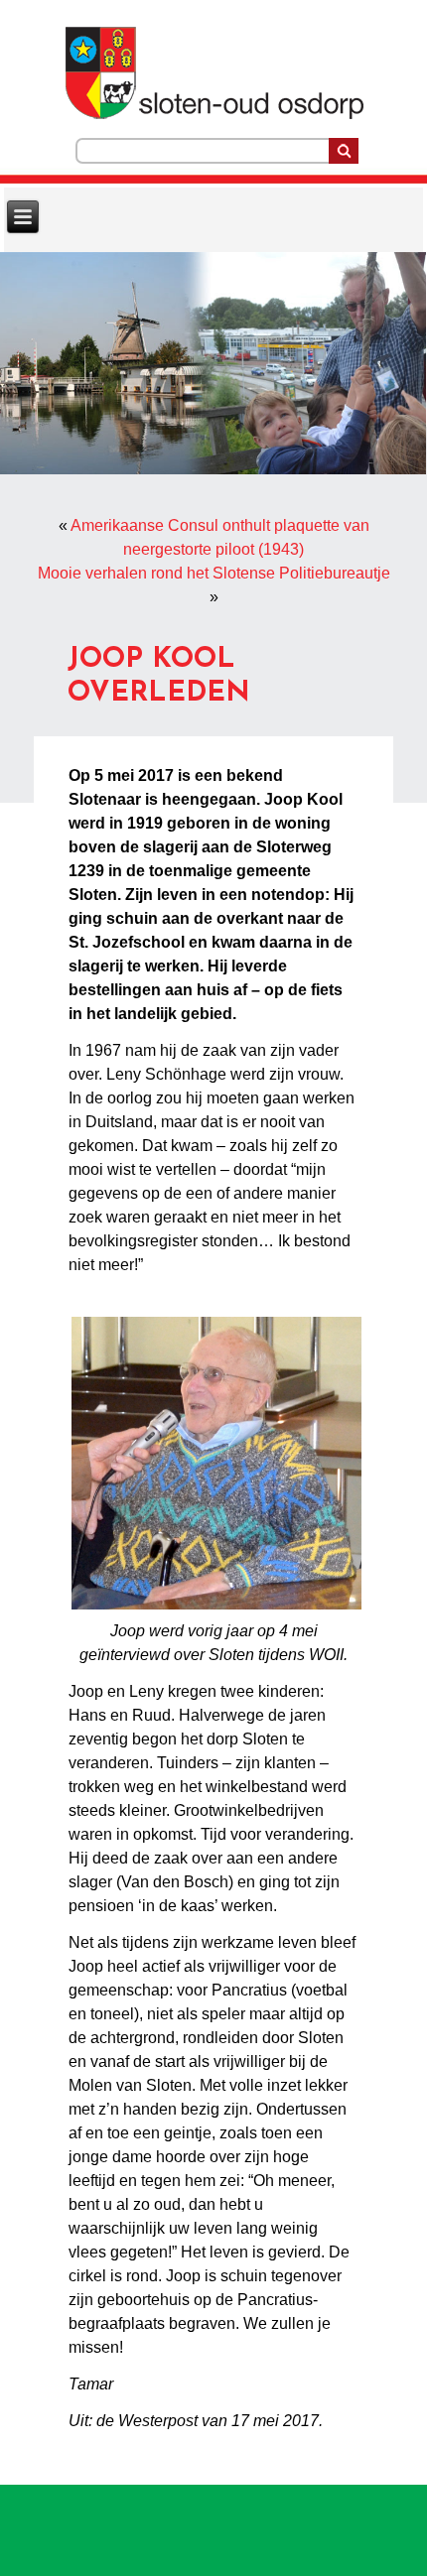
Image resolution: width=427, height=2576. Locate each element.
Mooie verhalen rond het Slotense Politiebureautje (214, 573)
